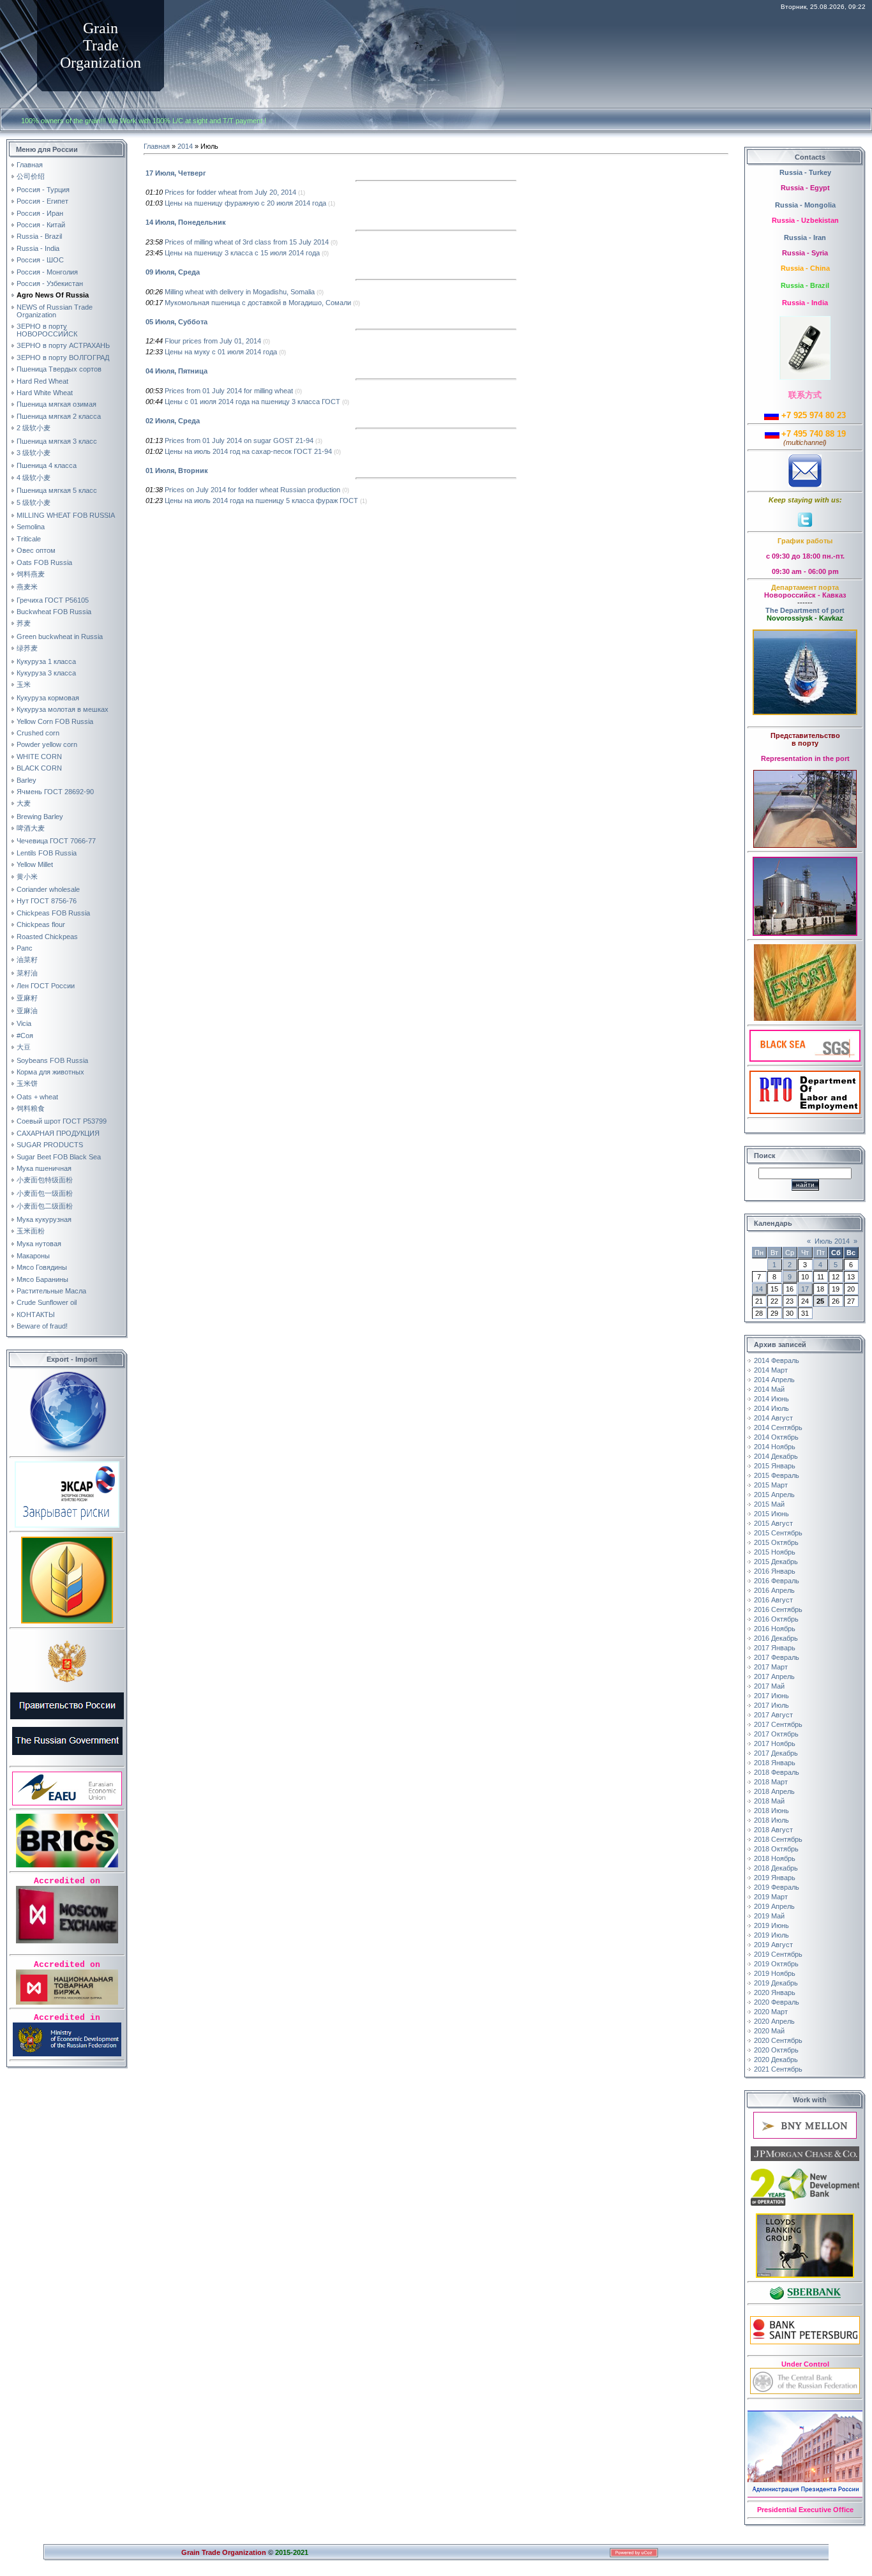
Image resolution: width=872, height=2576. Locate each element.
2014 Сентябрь (778, 1427)
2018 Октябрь (776, 1849)
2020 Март (771, 2012)
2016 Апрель (774, 1590)
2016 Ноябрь (775, 1629)
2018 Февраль (777, 1772)
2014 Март (771, 1370)
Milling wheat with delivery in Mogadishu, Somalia (240, 292)
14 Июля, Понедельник (186, 222)
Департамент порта (805, 587)
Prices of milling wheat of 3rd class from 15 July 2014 (247, 242)
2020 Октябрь (776, 2050)
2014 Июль (771, 1408)
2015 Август (773, 1523)
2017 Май (769, 1686)
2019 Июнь (771, 1925)
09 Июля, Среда (173, 272)
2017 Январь (775, 1648)
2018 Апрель (774, 1791)
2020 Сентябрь (778, 2040)
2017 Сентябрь (778, 1724)
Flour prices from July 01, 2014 (213, 341)
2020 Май (769, 2031)
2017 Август (773, 1715)
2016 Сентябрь (778, 1609)
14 (759, 1289)
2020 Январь (775, 1992)
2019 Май (769, 1916)
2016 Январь (775, 1571)
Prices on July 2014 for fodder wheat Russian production (252, 490)
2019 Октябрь (776, 1964)
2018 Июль (771, 1820)
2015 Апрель (774, 1495)
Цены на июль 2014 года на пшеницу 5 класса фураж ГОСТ (261, 501)
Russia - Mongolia (805, 205)
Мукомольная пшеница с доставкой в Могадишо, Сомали (258, 303)
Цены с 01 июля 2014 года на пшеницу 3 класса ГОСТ (252, 402)
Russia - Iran (805, 237)
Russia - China (805, 268)
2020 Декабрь (776, 2060)
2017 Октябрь (776, 1734)
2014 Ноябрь (775, 1447)
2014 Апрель (774, 1380)
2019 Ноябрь (775, 1973)
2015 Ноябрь (775, 1552)
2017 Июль (771, 1705)
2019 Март (771, 1897)
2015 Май (769, 1504)
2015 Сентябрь (778, 1533)
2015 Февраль (777, 1475)
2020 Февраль (777, 2002)
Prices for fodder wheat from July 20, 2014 (230, 192)
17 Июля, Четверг (176, 173)
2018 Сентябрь (778, 1839)
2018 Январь (775, 1763)
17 (805, 1289)
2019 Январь (775, 1878)
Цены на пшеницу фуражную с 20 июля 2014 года (245, 203)
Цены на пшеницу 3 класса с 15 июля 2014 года (242, 253)
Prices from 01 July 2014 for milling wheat (229, 391)
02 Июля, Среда (173, 421)
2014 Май (769, 1389)
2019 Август (773, 1945)
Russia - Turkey (805, 172)
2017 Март (771, 1667)
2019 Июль (771, 1935)
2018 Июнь (771, 1811)
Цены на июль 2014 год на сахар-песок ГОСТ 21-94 (248, 451)
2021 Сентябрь (778, 2069)
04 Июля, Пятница (177, 371)
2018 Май (769, 1801)
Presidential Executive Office (805, 2510)
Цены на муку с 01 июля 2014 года (221, 352)
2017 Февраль (777, 1657)
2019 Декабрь (776, 1983)
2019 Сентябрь (778, 1954)
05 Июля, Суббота (177, 322)
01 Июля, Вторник (177, 471)
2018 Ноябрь (775, 1858)
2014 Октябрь (776, 1437)
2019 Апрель (774, 1906)
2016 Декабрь (776, 1638)
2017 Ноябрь (775, 1744)
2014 (185, 146)
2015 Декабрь (776, 1562)
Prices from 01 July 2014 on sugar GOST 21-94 (239, 441)
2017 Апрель (774, 1676)
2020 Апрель (774, 2021)
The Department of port (805, 610)
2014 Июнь (771, 1399)
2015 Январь (775, 1466)
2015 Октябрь (776, 1542)
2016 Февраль (777, 1581)
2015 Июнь (771, 1514)
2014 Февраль (777, 1360)
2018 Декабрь (776, 1868)
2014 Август (773, 1418)
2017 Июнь (771, 1696)
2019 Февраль (777, 1887)
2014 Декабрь (776, 1456)
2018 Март (771, 1782)
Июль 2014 (832, 1241)
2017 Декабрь (776, 1753)
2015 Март (771, 1485)
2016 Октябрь (776, 1619)
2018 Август (773, 1830)
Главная (157, 146)
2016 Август (773, 1600)
